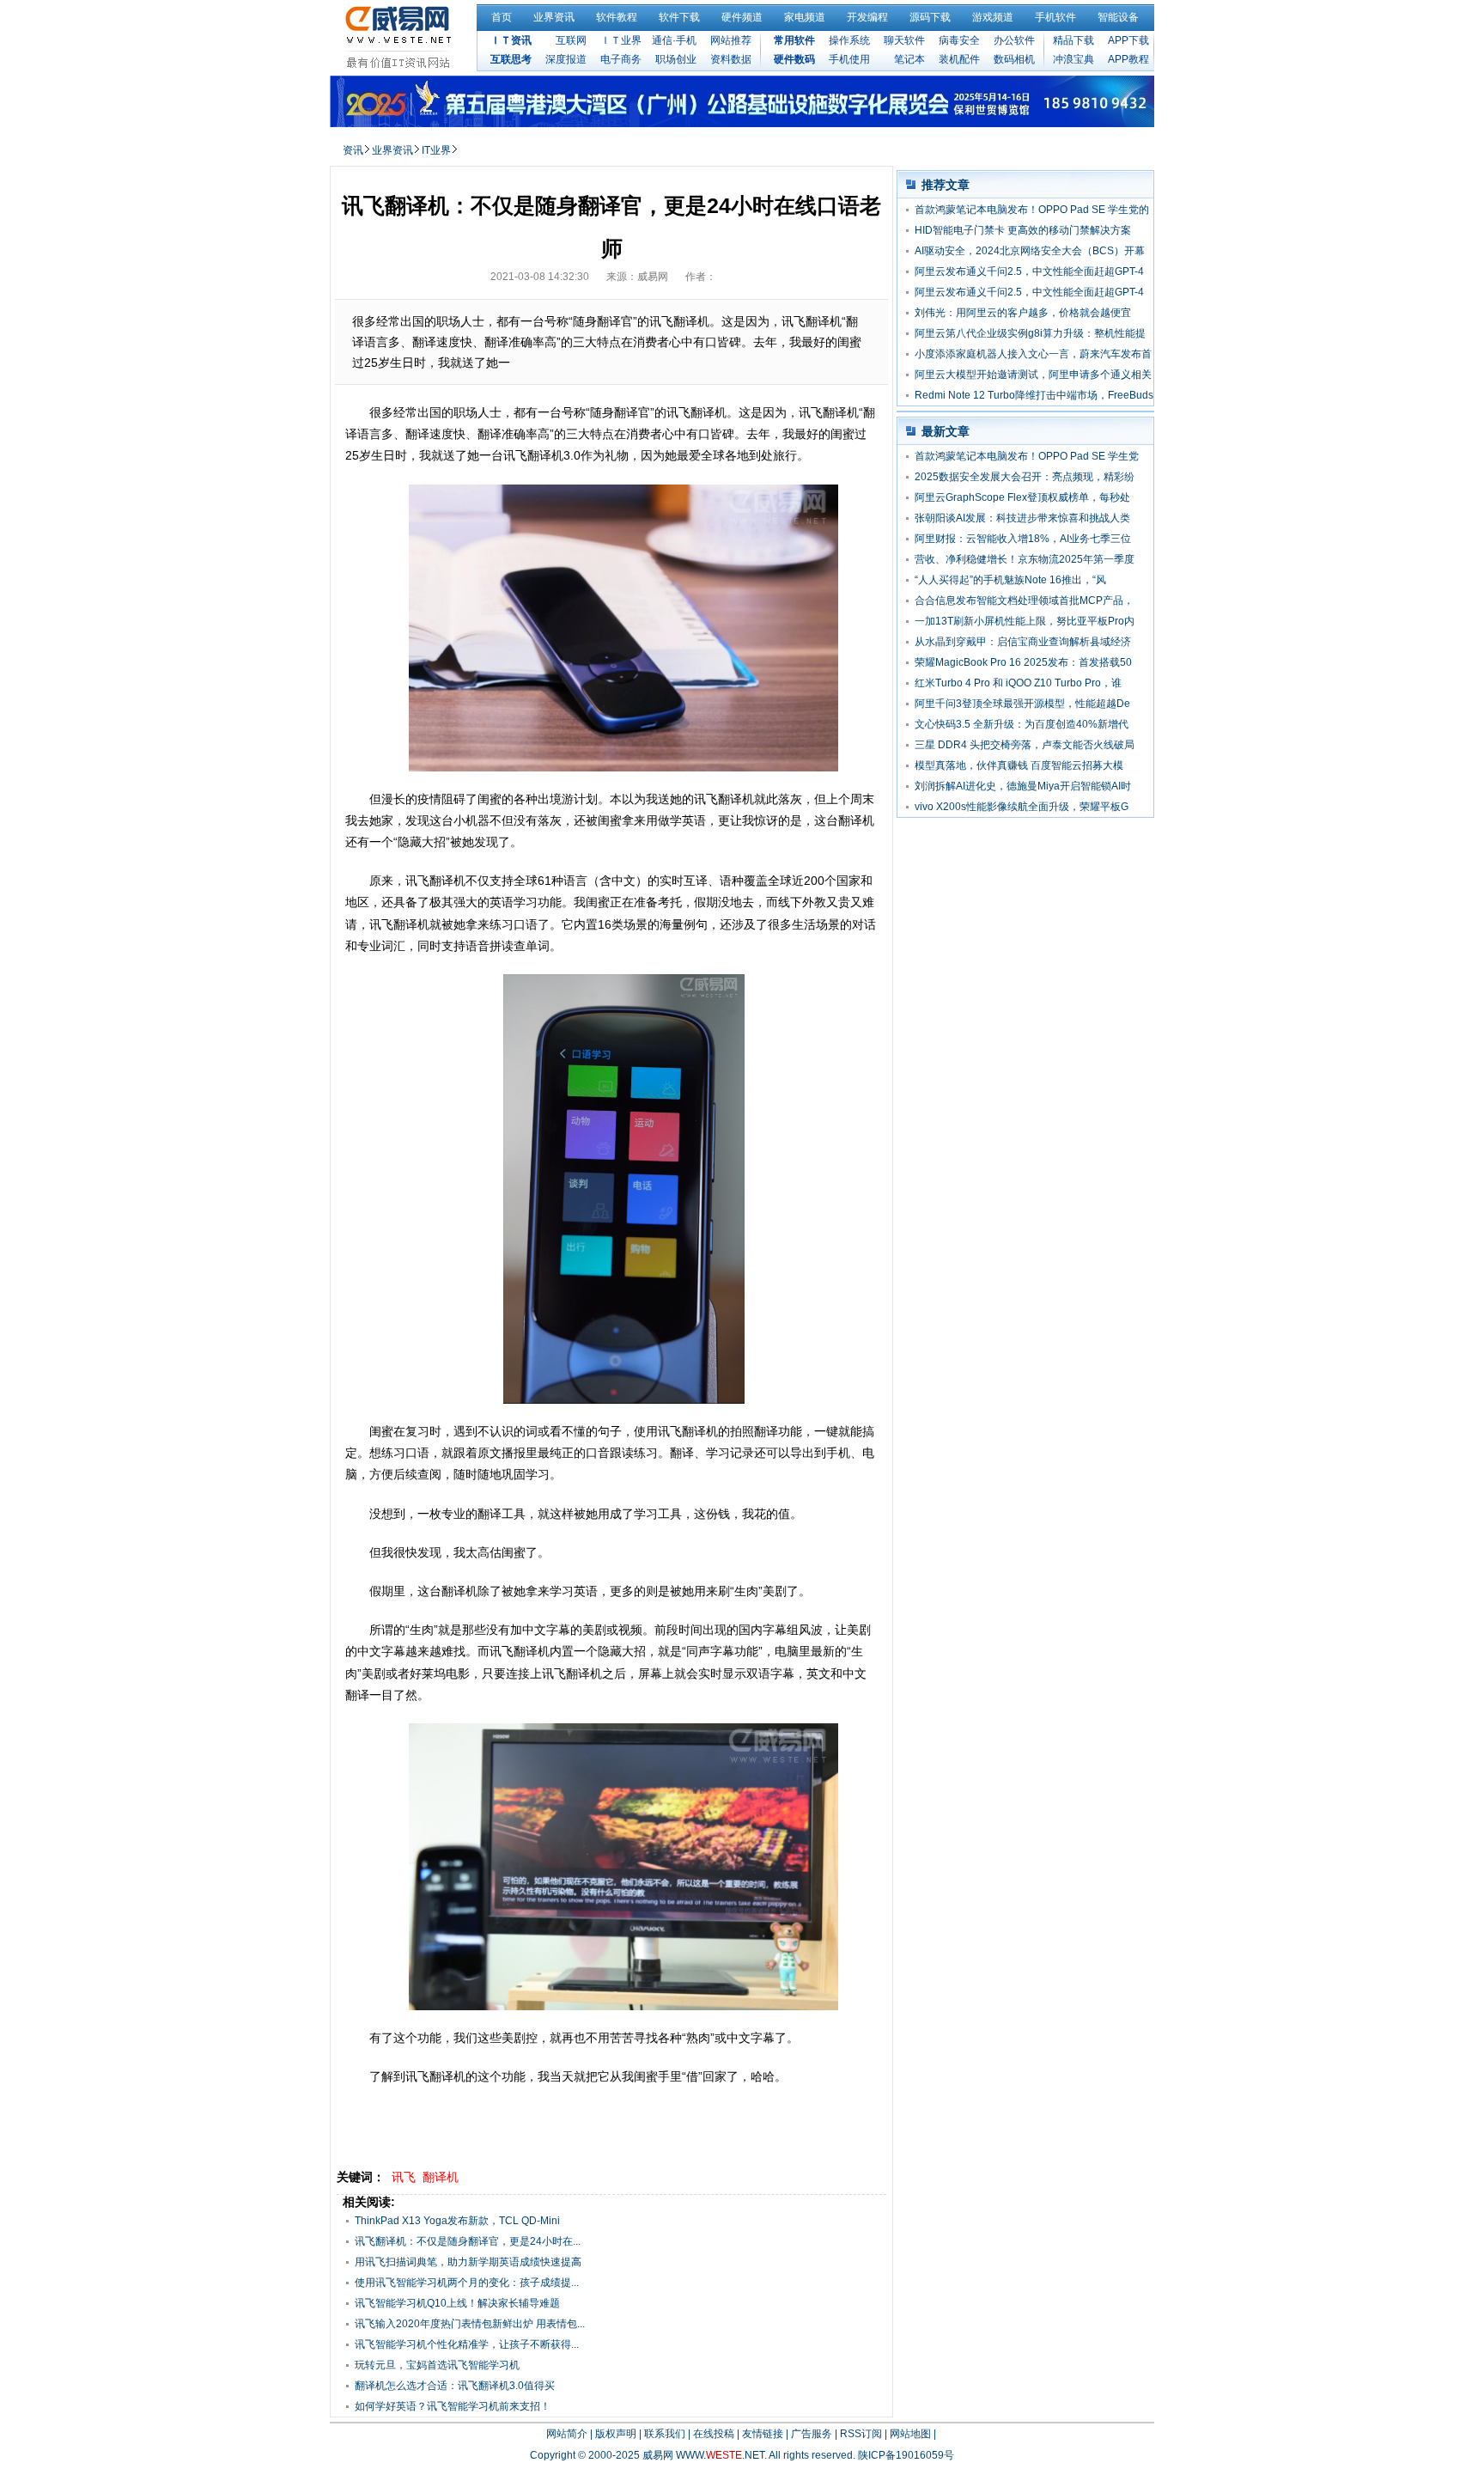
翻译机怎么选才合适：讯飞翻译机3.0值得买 (455, 2386)
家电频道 (805, 17)
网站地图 (910, 2434)
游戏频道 (993, 17)
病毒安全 (959, 40)
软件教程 (617, 17)
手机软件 (1055, 17)
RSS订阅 (861, 2434)
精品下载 (1073, 40)
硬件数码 (794, 59)
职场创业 (676, 59)
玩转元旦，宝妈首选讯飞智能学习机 (437, 2365)
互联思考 (511, 59)
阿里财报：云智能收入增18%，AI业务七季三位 (1023, 539)
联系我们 (665, 2434)
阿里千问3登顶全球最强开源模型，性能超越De (1022, 704)
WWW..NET (720, 2455)
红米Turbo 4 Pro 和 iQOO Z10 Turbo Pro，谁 (1018, 683)
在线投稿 (714, 2434)
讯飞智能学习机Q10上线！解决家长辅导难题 (457, 2303)
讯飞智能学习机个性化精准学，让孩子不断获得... (467, 2344)
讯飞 (404, 2177)
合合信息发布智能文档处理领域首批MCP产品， (1024, 600)
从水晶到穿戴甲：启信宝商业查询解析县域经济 (1023, 642)
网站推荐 (731, 40)
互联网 (571, 40)
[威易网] (401, 37)
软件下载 (679, 17)
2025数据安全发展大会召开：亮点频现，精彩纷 (1025, 477)
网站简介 (567, 2434)
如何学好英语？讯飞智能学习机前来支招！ (453, 2406)
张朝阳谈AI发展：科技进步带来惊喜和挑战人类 (1022, 518)
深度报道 (566, 59)
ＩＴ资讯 (511, 40)
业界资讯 (554, 17)
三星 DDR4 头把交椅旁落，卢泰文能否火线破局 (1025, 745)
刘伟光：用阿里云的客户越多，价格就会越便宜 (1023, 313)
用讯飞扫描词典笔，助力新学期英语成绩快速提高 (468, 2262)
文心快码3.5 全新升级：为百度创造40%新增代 (1022, 724)
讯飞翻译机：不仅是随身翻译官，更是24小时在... (468, 2241)
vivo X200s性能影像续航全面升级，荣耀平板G (1022, 807)
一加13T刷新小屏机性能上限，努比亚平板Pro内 (1025, 621)
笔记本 (909, 59)
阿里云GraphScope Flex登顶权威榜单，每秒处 (1022, 497)
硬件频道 (742, 17)
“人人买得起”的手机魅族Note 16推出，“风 (1010, 580)
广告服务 (812, 2434)
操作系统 (849, 40)
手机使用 (849, 59)
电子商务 (621, 59)
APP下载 (1128, 40)
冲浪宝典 (1073, 59)
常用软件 (794, 40)
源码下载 (930, 17)
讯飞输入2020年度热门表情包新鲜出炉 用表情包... (470, 2324)
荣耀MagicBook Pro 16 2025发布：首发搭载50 (1023, 662)
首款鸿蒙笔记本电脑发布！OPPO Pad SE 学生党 (1027, 456)
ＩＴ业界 (621, 40)
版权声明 (616, 2434)
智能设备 (1118, 17)
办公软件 (1014, 40)
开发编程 (867, 17)
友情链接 (763, 2434)
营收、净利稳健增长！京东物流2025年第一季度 (1025, 559)
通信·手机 (674, 40)
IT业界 (436, 150)
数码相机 (1014, 59)
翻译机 (441, 2177)
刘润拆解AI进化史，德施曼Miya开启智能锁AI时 (1023, 786)
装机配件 (959, 59)
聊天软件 (904, 40)
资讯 (353, 150)
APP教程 (1128, 59)
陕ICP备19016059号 (906, 2455)
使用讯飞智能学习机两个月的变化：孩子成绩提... (467, 2283)
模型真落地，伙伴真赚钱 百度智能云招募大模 (1019, 765)
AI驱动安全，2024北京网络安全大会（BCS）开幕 (1030, 251)
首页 (502, 17)
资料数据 (731, 59)
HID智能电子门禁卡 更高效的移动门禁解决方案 (1023, 230)
